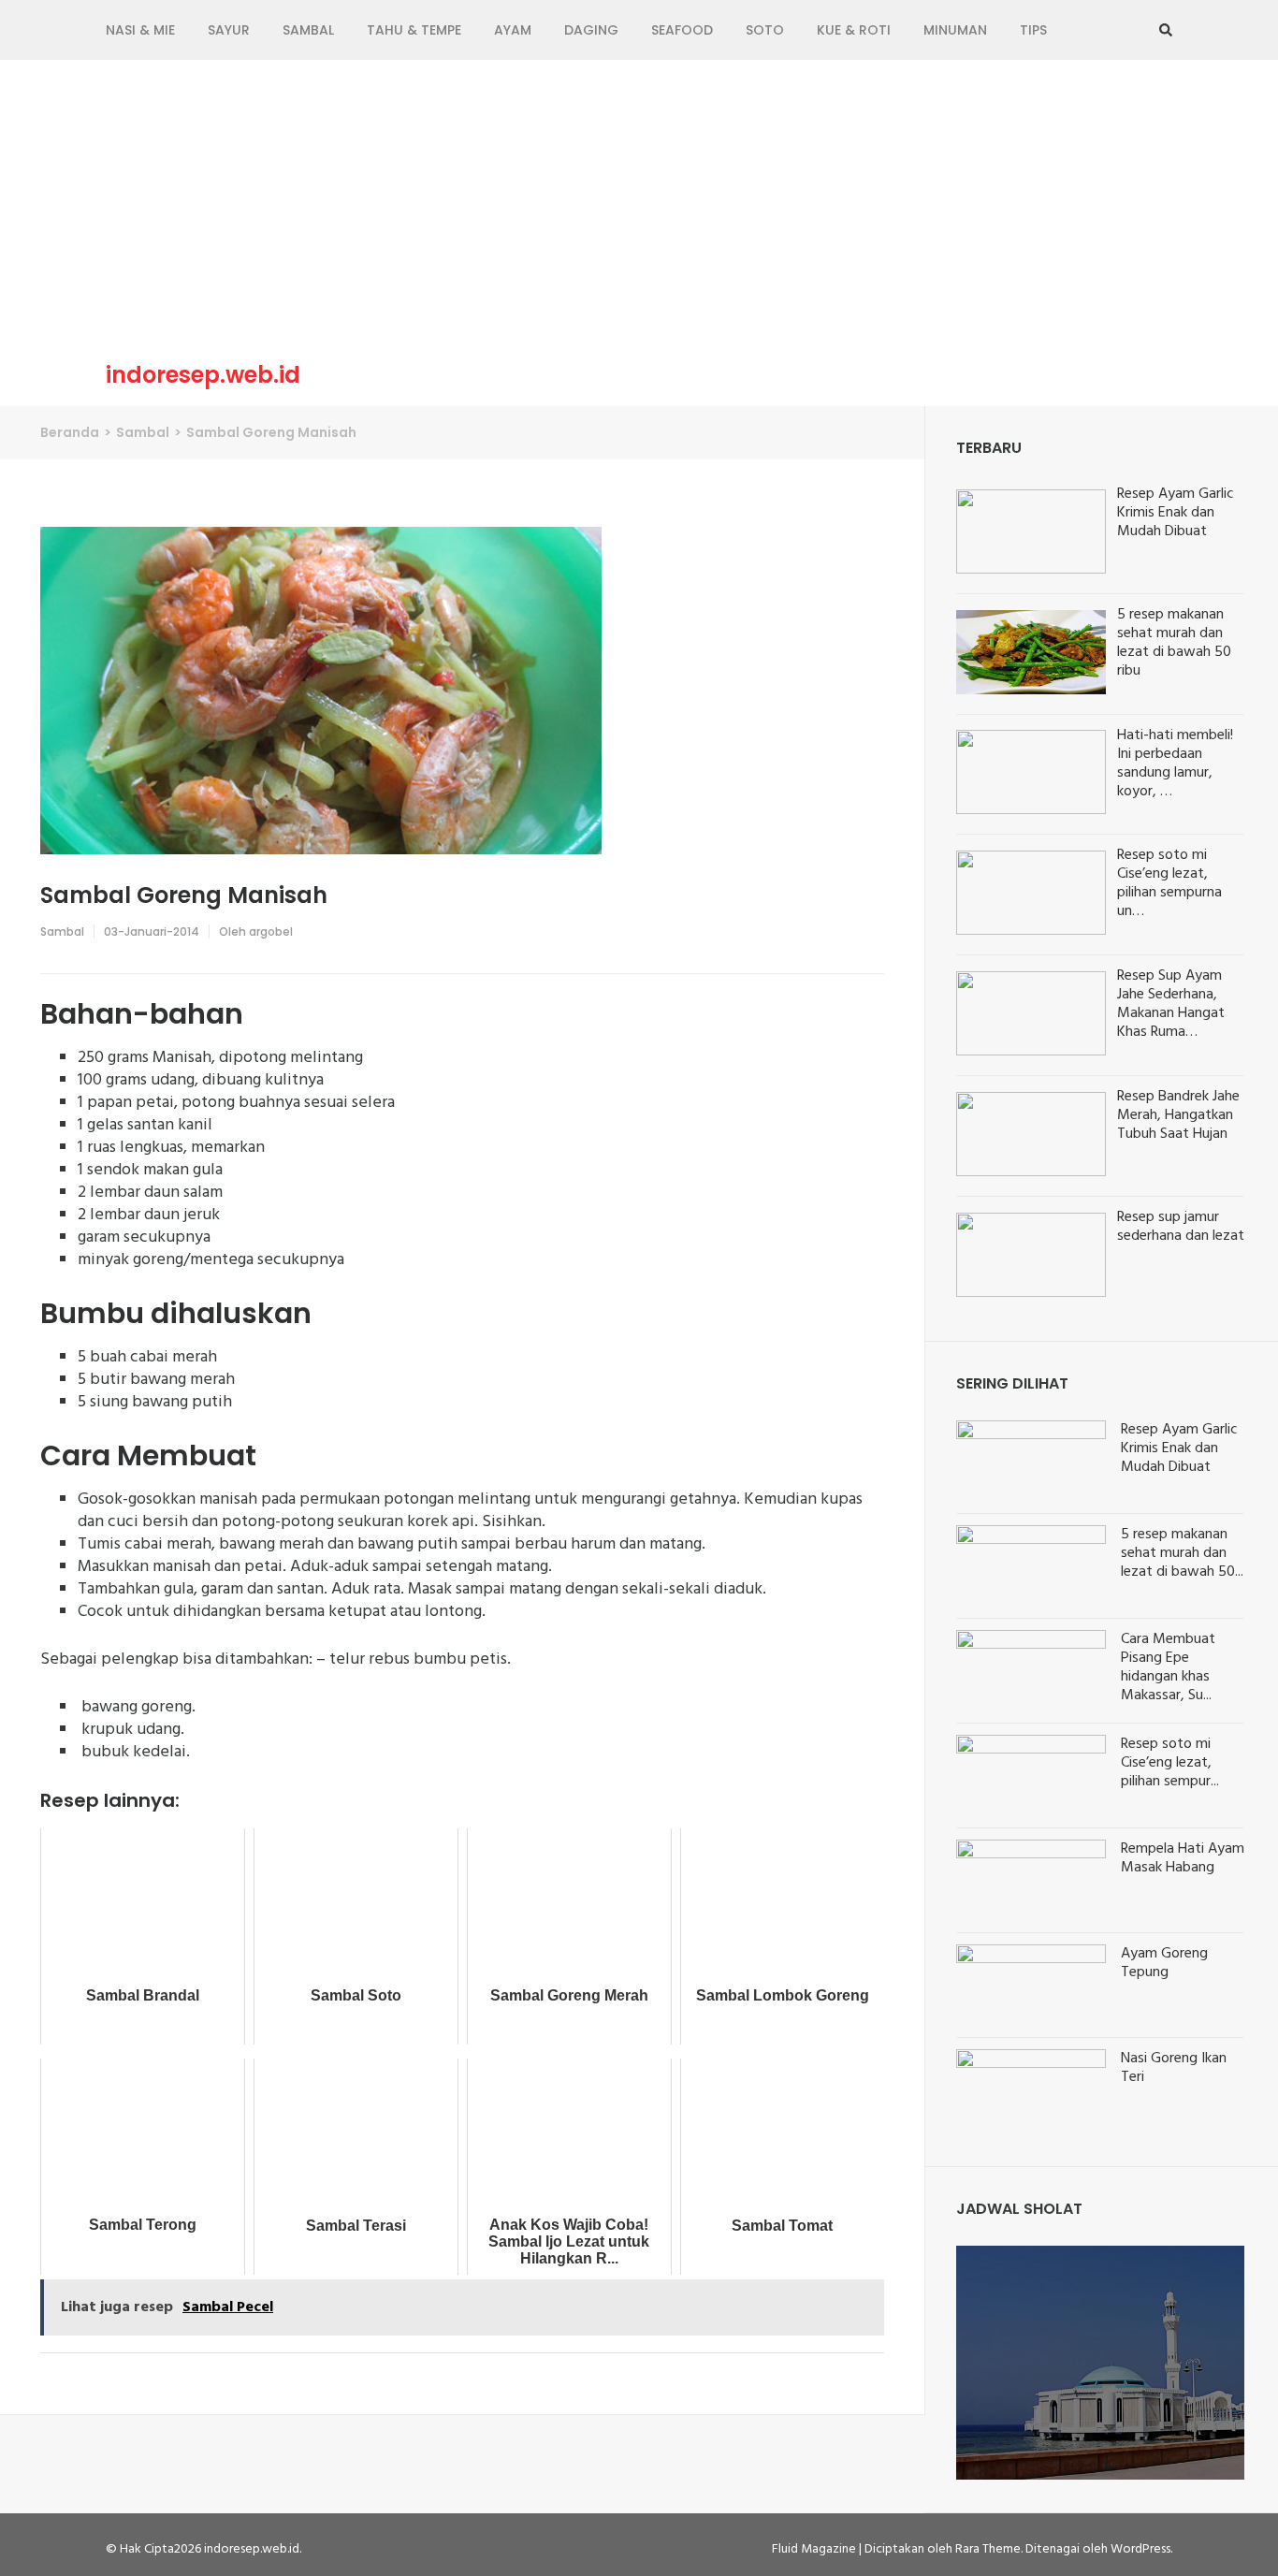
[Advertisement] (639, 214)
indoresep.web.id (203, 375)
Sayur (229, 30)
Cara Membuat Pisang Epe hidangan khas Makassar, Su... (1168, 1667)
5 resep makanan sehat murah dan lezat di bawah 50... (1182, 1553)
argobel (271, 931)
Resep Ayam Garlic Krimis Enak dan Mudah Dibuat (1179, 1448)
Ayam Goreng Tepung (1164, 1963)
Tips (1033, 30)
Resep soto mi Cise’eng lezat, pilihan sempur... (1170, 1763)
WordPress (1140, 2549)
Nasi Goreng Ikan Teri (1174, 2068)
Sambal (308, 30)
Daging (591, 30)
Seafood (682, 30)
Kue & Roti (854, 30)
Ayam (513, 30)
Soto (765, 30)
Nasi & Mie (140, 30)
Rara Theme (988, 2549)
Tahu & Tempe (414, 30)
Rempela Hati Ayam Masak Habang (1183, 1858)
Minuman (955, 30)
